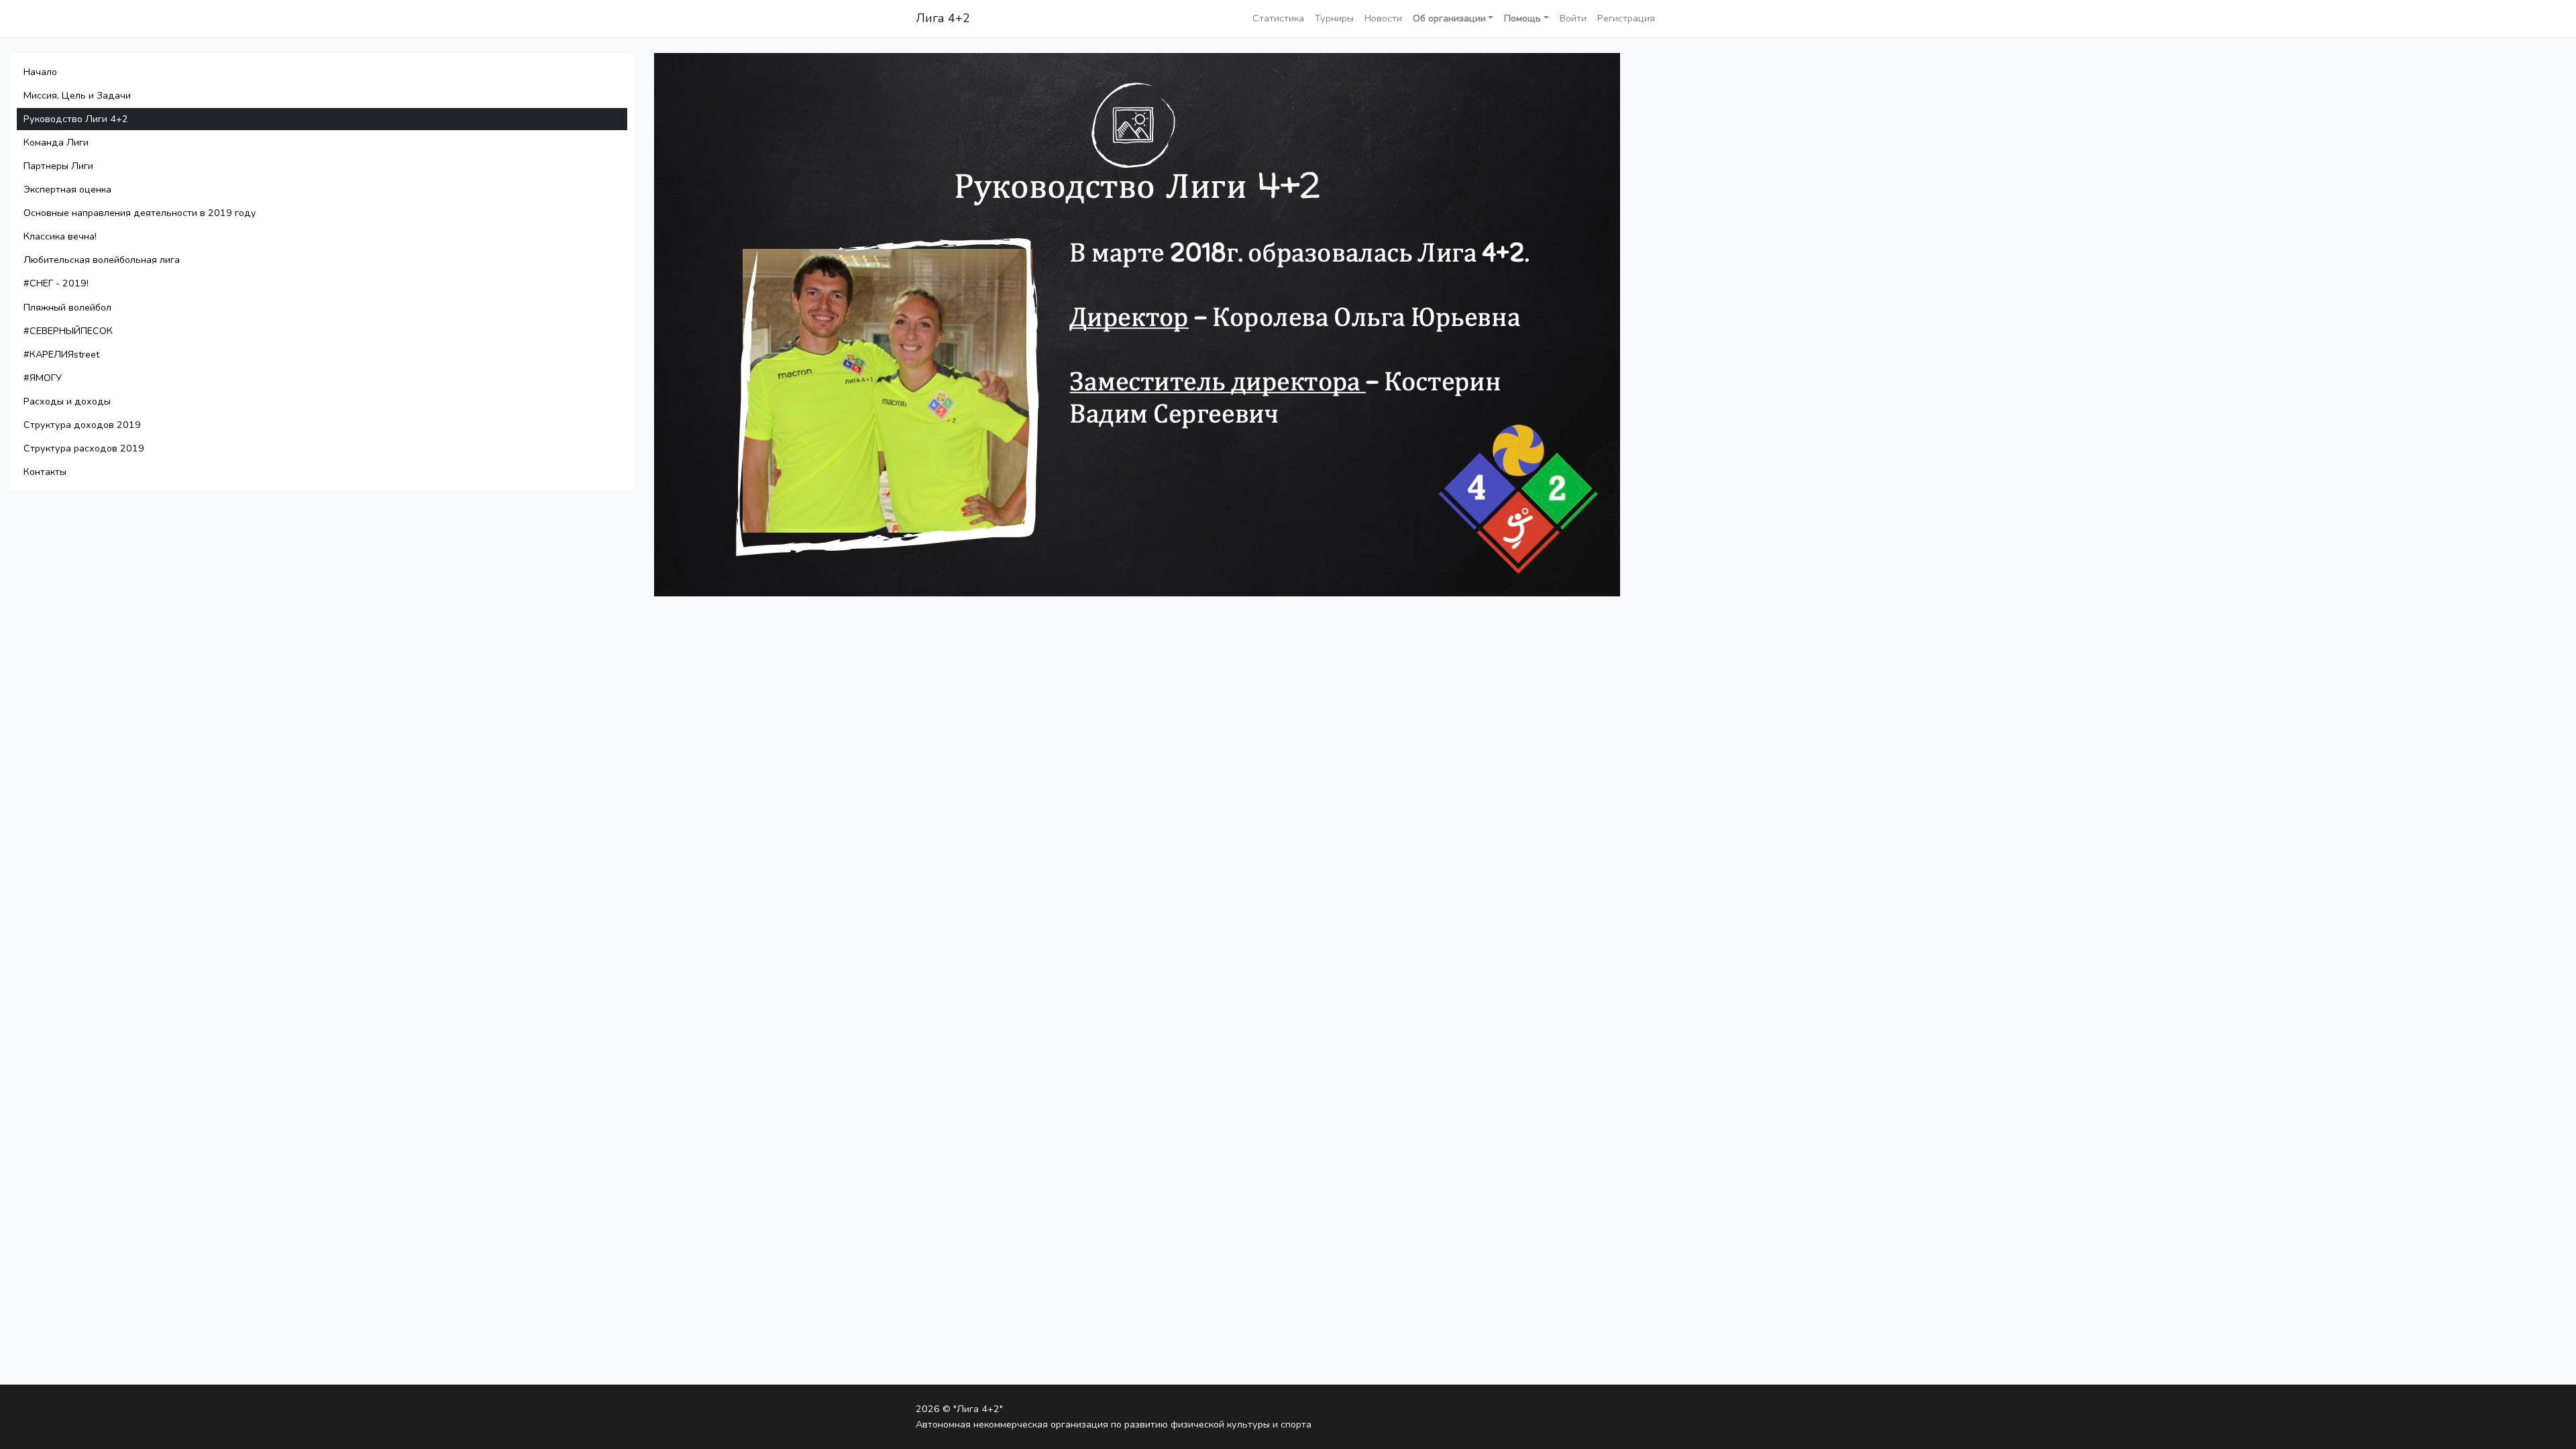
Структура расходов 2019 (84, 448)
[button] (1453, 18)
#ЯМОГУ (43, 378)
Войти (1573, 18)
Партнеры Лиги (58, 166)
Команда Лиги (56, 142)
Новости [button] (1383, 18)
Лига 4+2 (943, 18)
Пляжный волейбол (67, 307)
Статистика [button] (1278, 18)
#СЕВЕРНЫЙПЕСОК (68, 331)
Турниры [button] (1334, 18)
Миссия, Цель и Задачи (77, 95)
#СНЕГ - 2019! (56, 283)
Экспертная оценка (67, 189)
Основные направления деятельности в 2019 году (140, 213)
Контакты (45, 472)
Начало (40, 72)
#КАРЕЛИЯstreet (61, 354)
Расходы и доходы (67, 401)
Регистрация (1626, 18)
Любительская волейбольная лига (102, 260)
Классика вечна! (60, 236)
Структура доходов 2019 (82, 425)
